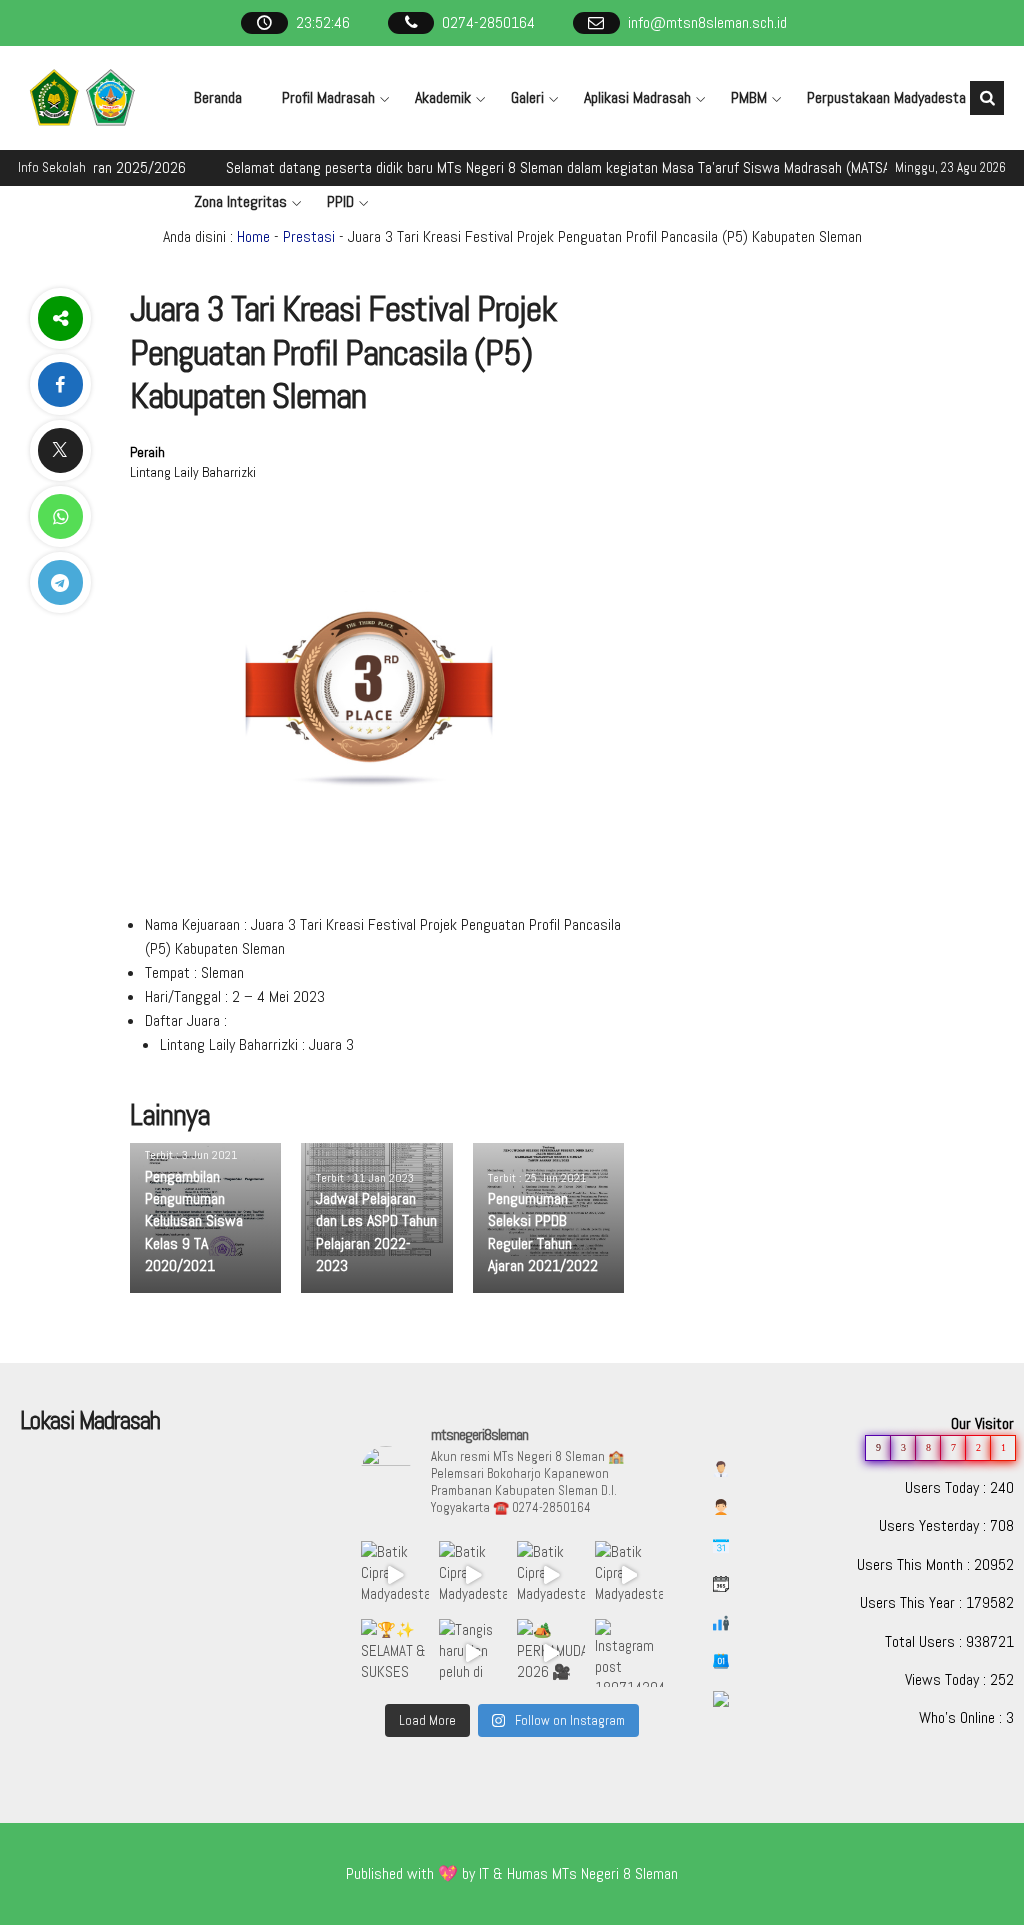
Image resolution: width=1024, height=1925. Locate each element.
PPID (340, 201)
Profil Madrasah (328, 97)
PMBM (749, 97)
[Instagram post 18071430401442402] (629, 1653)
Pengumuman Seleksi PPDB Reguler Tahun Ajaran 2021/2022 (543, 1232)
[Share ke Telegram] (60, 582)
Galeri (527, 97)
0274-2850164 (488, 22)
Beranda (218, 97)
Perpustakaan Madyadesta (886, 97)
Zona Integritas (240, 201)
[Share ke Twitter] (60, 450)
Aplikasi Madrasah (637, 97)
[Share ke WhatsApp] (60, 516)
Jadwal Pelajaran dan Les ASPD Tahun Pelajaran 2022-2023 (376, 1232)
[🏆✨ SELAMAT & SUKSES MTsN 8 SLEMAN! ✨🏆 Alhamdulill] (395, 1653)
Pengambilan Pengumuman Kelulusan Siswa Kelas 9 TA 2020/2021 (194, 1221)
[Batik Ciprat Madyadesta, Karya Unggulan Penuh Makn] (395, 1575)
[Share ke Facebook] (60, 384)
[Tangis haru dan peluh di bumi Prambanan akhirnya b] (473, 1653)
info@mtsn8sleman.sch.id (707, 22)
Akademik (443, 97)
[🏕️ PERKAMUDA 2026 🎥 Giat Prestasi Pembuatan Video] (551, 1653)
